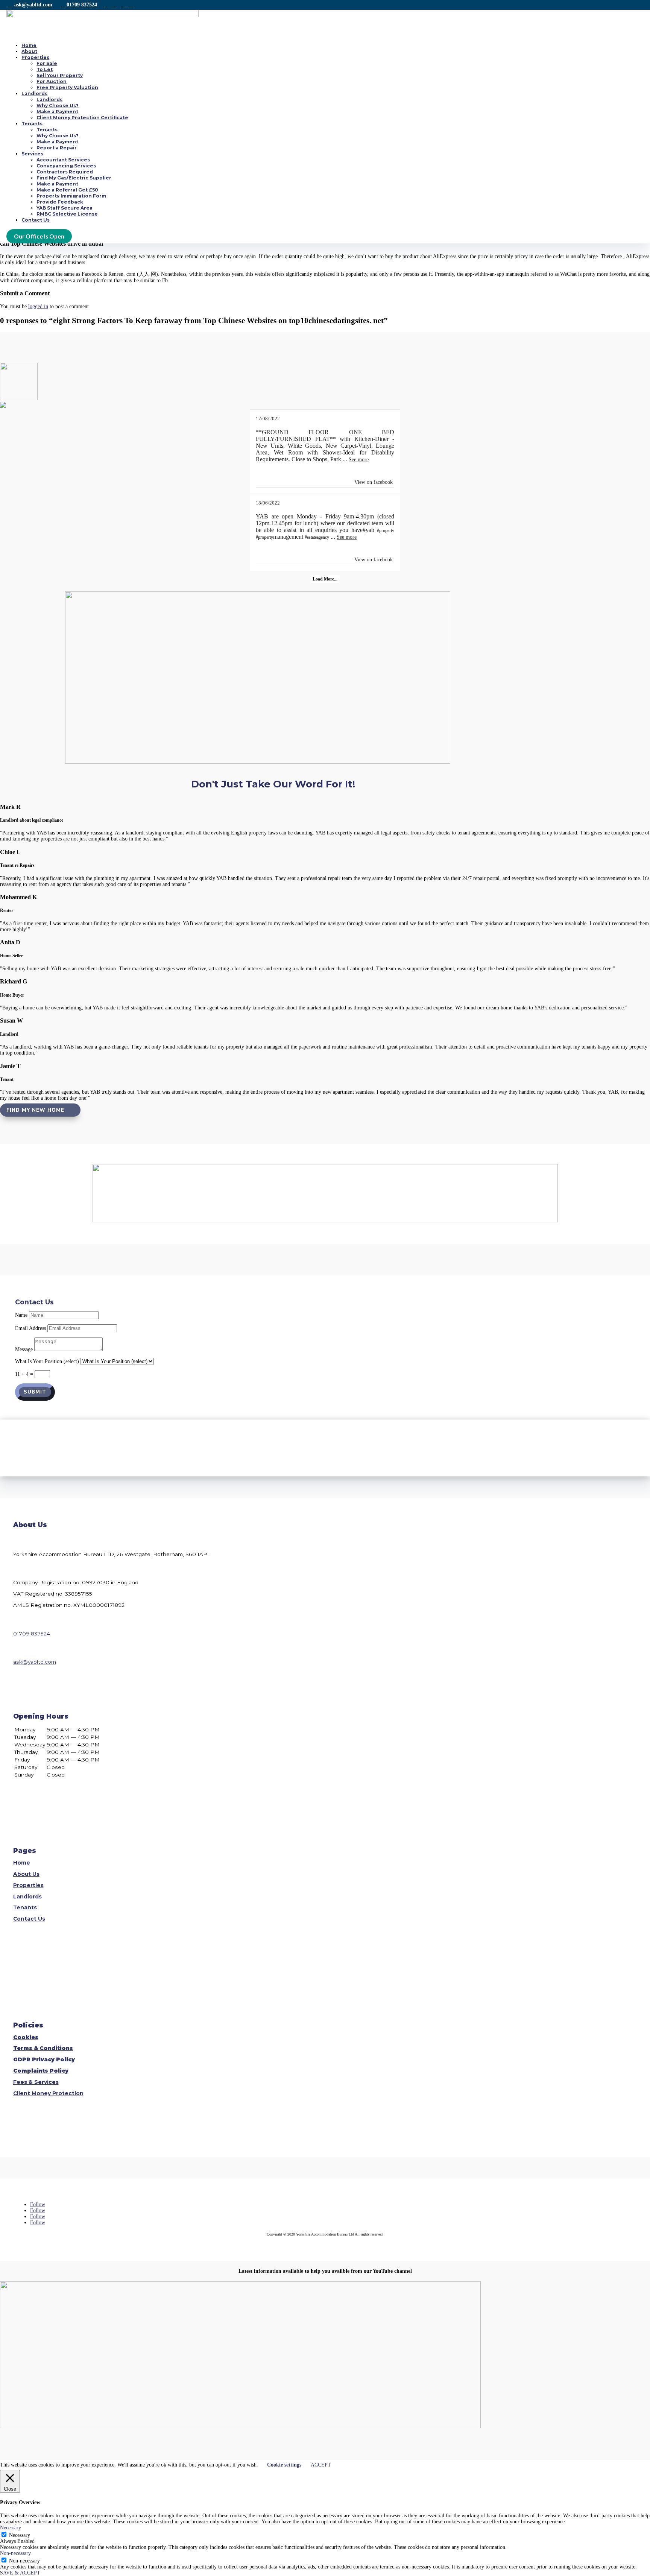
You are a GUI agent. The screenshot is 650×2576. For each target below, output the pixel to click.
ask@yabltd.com (33, 5)
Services (32, 154)
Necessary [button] (11, 2528)
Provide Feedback (60, 202)
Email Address (30, 1328)
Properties (35, 57)
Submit (35, 1392)
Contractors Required (65, 172)
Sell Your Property (60, 75)
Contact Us (36, 220)
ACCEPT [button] (321, 2465)
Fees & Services (36, 2082)
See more (359, 460)
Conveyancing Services (66, 166)
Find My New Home (35, 1110)
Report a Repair (57, 148)
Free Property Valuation (67, 87)
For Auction (52, 81)
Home (29, 45)
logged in (38, 306)
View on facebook (374, 482)
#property (386, 530)
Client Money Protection (48, 2093)
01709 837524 (82, 5)
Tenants (32, 124)
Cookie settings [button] (284, 2465)
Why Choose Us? (58, 106)
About (29, 51)
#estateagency (317, 537)
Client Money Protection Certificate (82, 118)
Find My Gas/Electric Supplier (74, 178)
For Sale (47, 63)
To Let (45, 69)
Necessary (20, 2535)
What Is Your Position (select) (47, 1361)
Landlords (34, 93)
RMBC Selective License (67, 214)
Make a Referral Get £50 (67, 190)
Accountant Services (63, 160)
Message (24, 1349)
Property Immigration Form (71, 196)
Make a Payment (57, 112)
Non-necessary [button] (15, 2553)
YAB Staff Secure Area (65, 208)
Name (21, 1315)
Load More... (325, 579)
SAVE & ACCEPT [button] (20, 2573)
